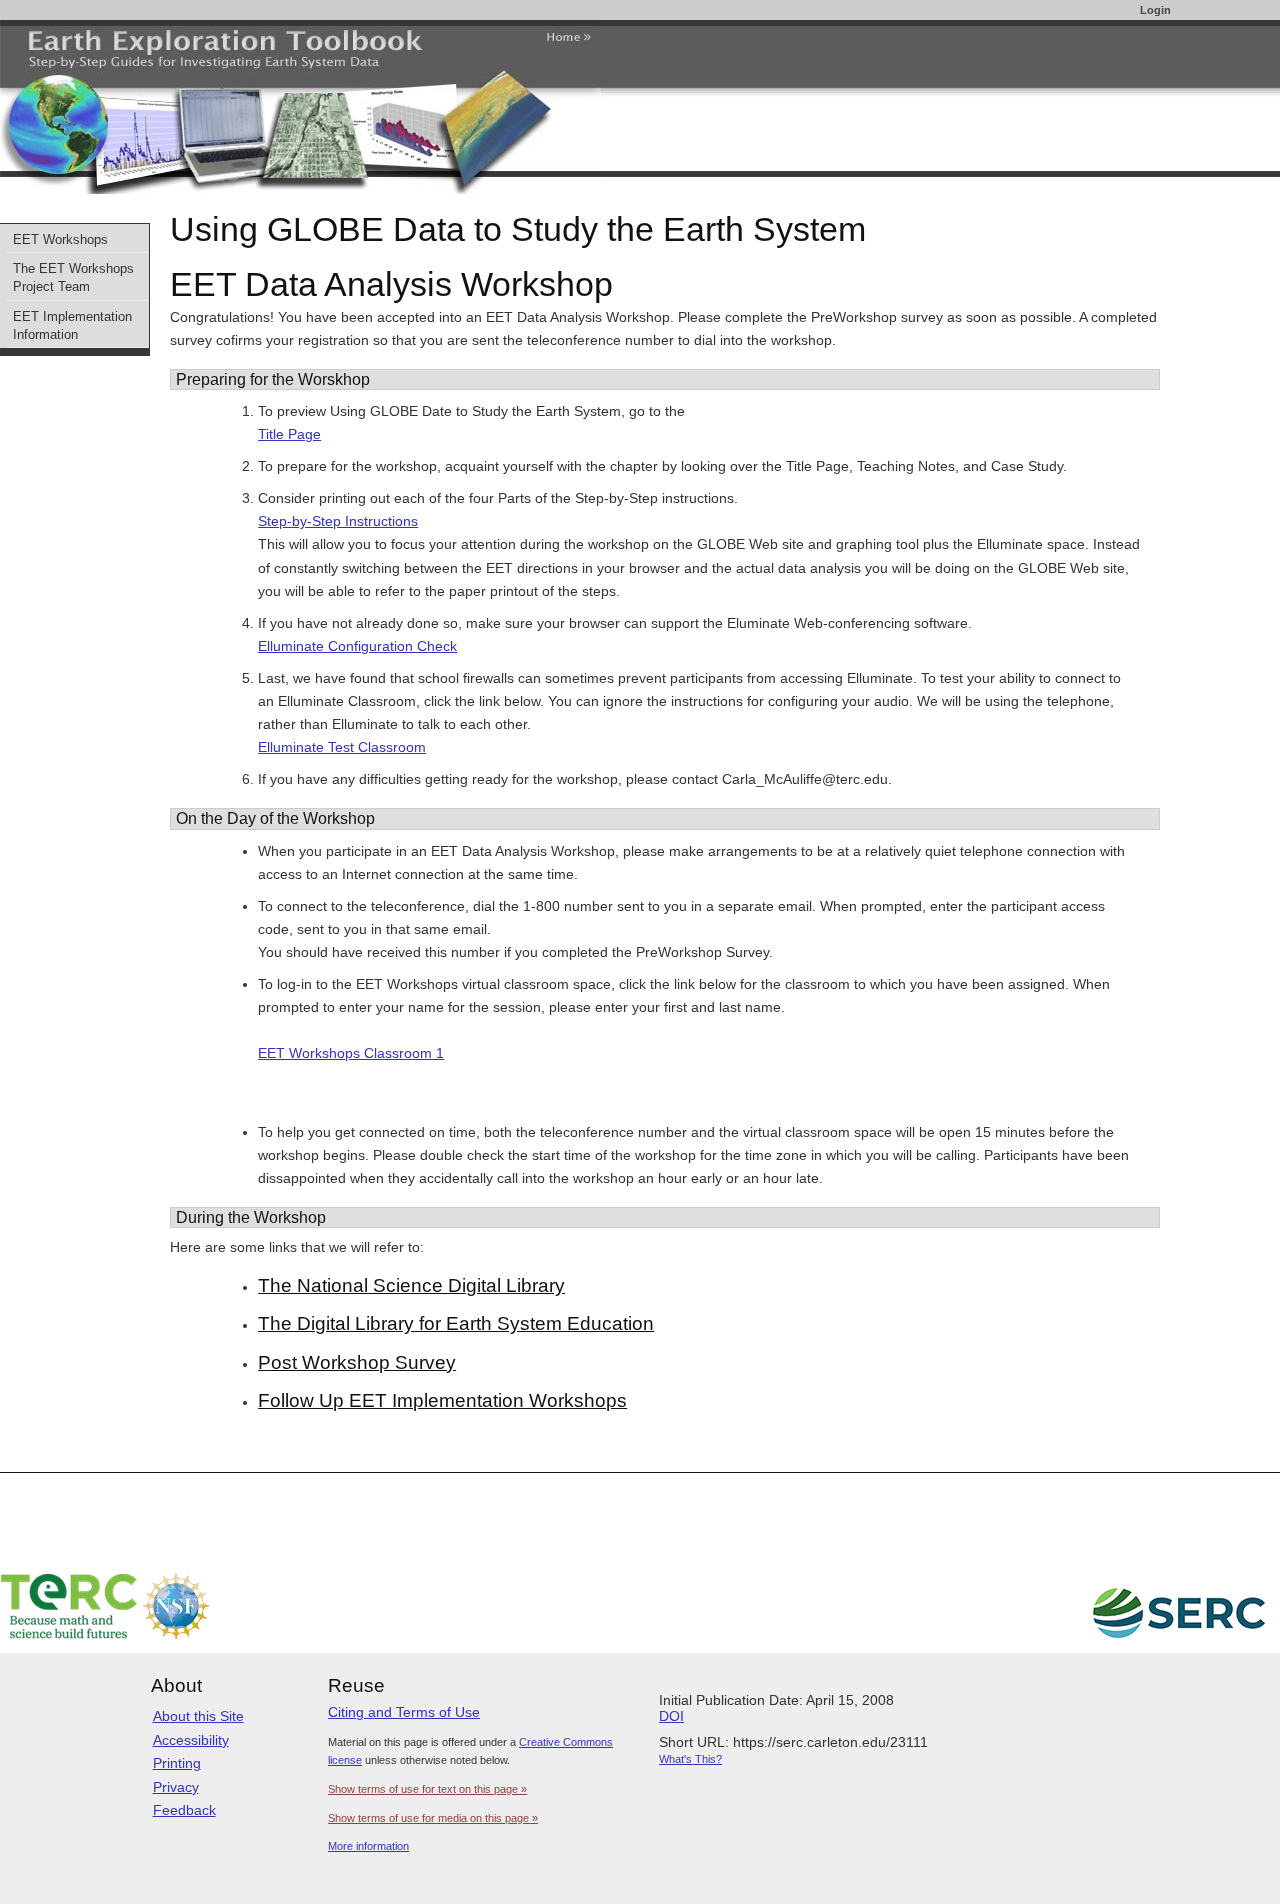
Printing (177, 1763)
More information (368, 1846)
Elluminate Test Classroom (342, 747)
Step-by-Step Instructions (338, 521)
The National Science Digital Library (411, 1285)
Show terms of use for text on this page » (427, 1789)
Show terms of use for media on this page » (433, 1818)
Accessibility (191, 1740)
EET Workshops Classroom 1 (351, 1053)
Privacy (176, 1787)
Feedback (184, 1810)
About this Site (198, 1716)
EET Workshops (60, 240)
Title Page (289, 434)
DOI (671, 1716)
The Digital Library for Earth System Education (456, 1323)
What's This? (690, 1759)
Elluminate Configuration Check (357, 646)
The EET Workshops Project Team (73, 278)
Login (1155, 10)
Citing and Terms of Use (404, 1712)
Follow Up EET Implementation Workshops (442, 1400)
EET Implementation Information (72, 326)
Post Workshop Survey (357, 1362)
